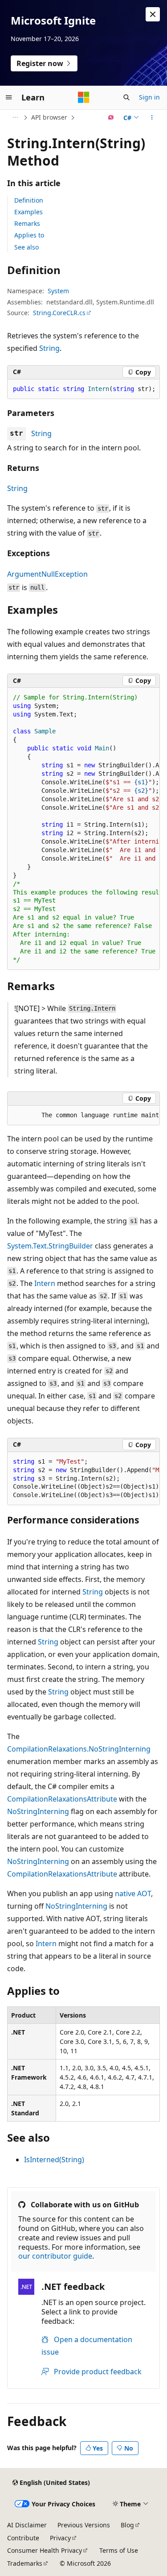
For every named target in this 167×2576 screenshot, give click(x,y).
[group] (83, 829)
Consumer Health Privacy (45, 2550)
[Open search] (126, 97)
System (58, 291)
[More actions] (152, 117)
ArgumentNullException (47, 574)
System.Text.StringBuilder (50, 1246)
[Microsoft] (84, 97)
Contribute (23, 2538)
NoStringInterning (38, 1811)
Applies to (29, 235)
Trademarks (25, 2563)
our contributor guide (55, 2256)
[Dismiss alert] (153, 14)
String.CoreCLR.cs (59, 313)
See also (26, 247)
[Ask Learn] (111, 117)
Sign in (149, 97)
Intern (45, 1283)
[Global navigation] (9, 97)
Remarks (27, 223)
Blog (127, 2525)
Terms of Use (119, 2550)
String (49, 348)
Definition (29, 200)
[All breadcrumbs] (15, 117)
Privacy (60, 2538)
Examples (29, 212)
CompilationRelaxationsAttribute (62, 1799)
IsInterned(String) (54, 2160)
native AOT (133, 1894)
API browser (49, 117)
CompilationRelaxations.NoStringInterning (79, 1749)
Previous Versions (84, 2525)
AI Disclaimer (27, 2525)
